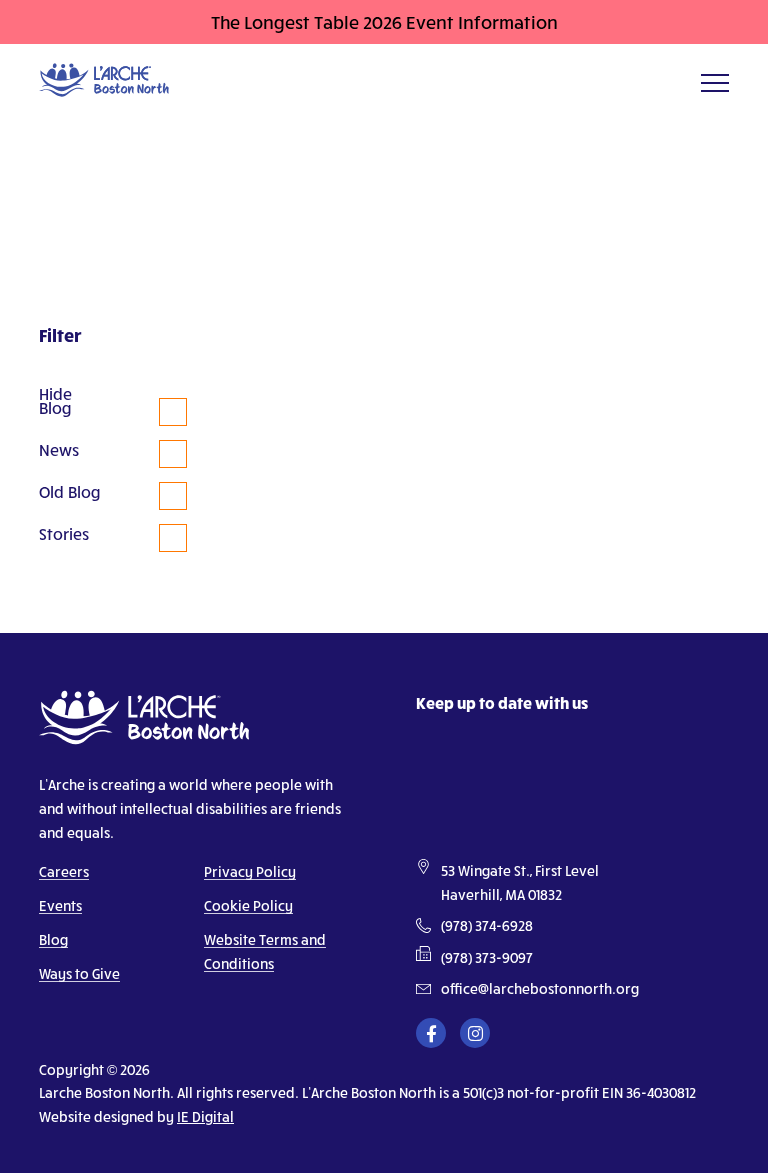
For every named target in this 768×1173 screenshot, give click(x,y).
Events (60, 905)
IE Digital (205, 1116)
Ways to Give (79, 973)
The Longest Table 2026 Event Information (384, 22)
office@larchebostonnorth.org (540, 989)
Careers (64, 871)
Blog (53, 939)
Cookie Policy (248, 905)
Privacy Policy (250, 871)
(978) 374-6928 (487, 926)
